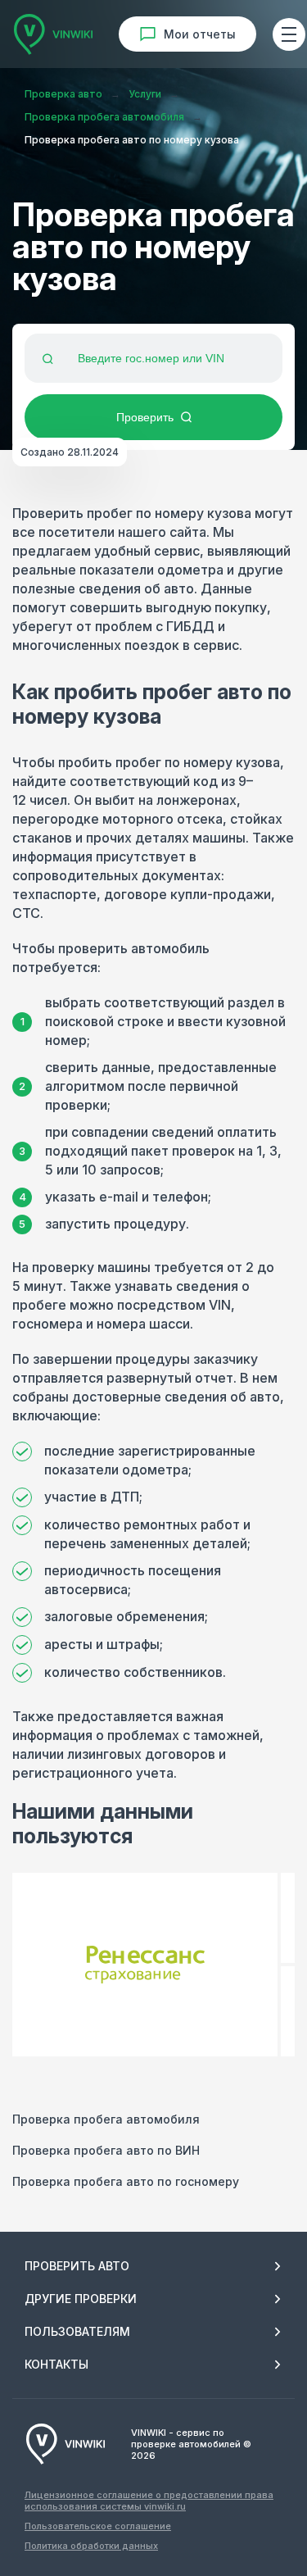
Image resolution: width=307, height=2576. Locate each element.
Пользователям (77, 2331)
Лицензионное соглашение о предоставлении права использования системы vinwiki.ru (149, 2501)
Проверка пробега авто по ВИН (106, 2150)
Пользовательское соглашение (98, 2526)
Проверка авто (63, 94)
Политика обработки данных (91, 2546)
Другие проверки (81, 2299)
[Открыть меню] (289, 34)
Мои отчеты (200, 34)
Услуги (145, 94)
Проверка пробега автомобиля (104, 117)
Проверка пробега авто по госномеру (126, 2181)
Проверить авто (77, 2266)
